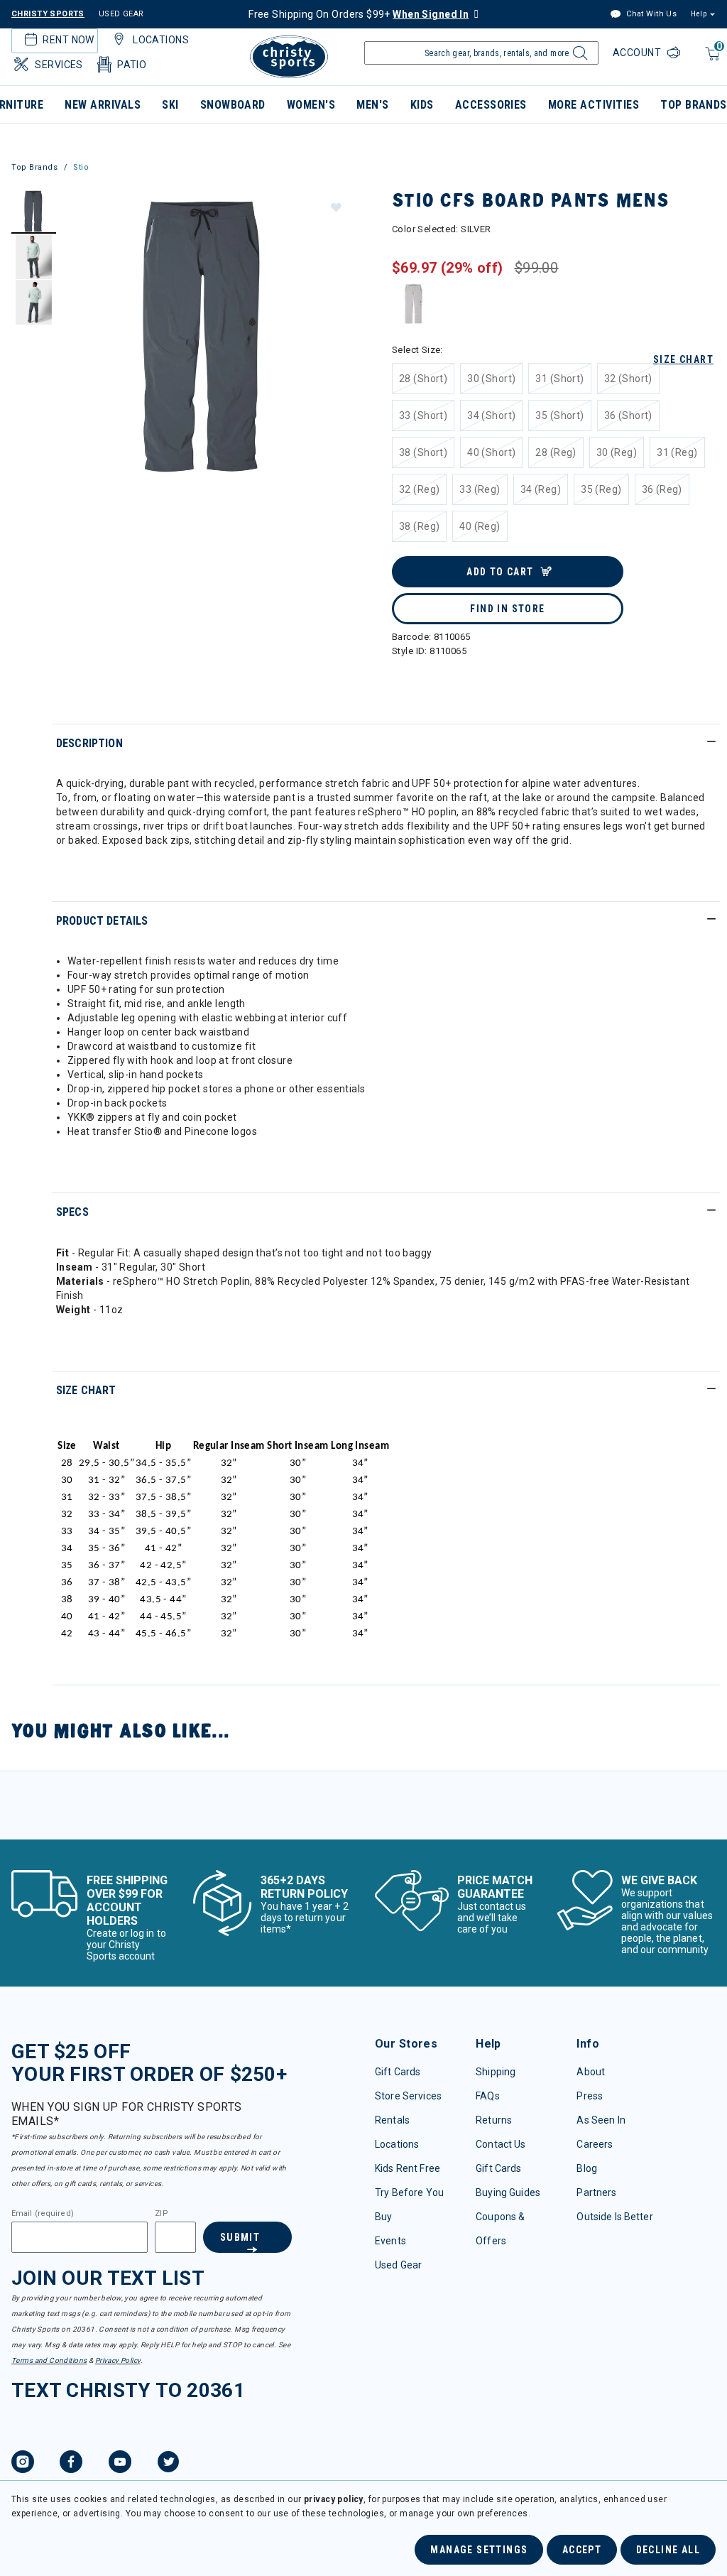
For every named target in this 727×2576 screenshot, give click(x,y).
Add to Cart (500, 572)
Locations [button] (161, 40)
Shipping (496, 2072)
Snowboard (233, 105)
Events (390, 2241)
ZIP (161, 2214)
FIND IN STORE (507, 609)
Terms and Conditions (49, 2360)
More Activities (594, 105)
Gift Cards (398, 2072)
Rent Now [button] (68, 40)
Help (699, 14)
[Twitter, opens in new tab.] (168, 2464)
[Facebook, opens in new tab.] (71, 2464)
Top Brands (35, 167)
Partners (596, 2192)
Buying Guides (508, 2192)
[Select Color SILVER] (414, 304)
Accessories (491, 105)
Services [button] (59, 65)
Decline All (668, 2550)
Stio (81, 167)
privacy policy (334, 2499)
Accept (582, 2550)
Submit (240, 2237)
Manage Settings (479, 2550)
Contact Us (501, 2144)
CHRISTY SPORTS (48, 14)
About (591, 2072)
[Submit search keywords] (578, 57)
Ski (170, 105)
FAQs (488, 2096)
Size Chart (683, 359)
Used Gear (398, 2265)
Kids (422, 105)
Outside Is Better (614, 2217)
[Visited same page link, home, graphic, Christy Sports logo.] (289, 57)
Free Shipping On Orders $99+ (359, 14)
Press (590, 2096)
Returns (494, 2120)
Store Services (408, 2096)
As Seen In (601, 2120)
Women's (311, 105)
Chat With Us (650, 14)
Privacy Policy (118, 2360)
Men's (372, 105)
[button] (335, 207)
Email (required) (43, 2214)
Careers (595, 2144)
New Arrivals (103, 105)
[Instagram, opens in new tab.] (23, 2464)
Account (638, 53)
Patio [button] (132, 65)
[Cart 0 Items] (711, 61)
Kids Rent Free (408, 2168)
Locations (397, 2144)
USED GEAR (121, 14)
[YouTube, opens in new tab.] (120, 2464)
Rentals (392, 2120)
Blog (587, 2168)
